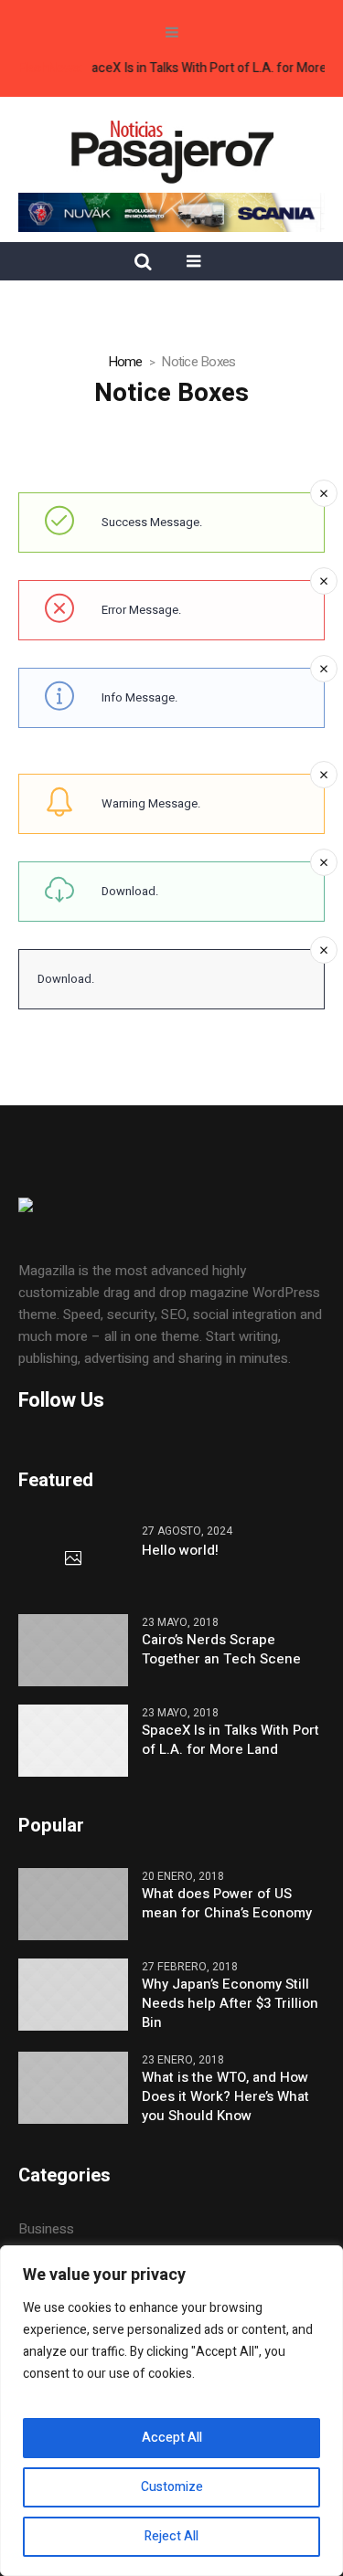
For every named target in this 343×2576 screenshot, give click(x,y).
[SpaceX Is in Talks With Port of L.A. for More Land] (73, 1739)
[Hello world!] (73, 1559)
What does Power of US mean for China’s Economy (227, 1904)
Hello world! (180, 1551)
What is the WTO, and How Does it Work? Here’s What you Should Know (225, 2097)
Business (46, 2229)
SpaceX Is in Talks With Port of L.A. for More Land (230, 1740)
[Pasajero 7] (172, 150)
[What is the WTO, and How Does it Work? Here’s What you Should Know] (73, 2087)
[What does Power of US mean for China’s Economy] (73, 1904)
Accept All (172, 2438)
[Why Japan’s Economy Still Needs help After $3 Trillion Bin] (73, 1994)
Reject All (171, 2536)
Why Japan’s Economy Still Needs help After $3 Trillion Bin (230, 2004)
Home (125, 362)
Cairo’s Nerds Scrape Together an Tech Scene (221, 1650)
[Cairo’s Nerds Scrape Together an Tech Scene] (73, 1649)
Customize (172, 2487)
